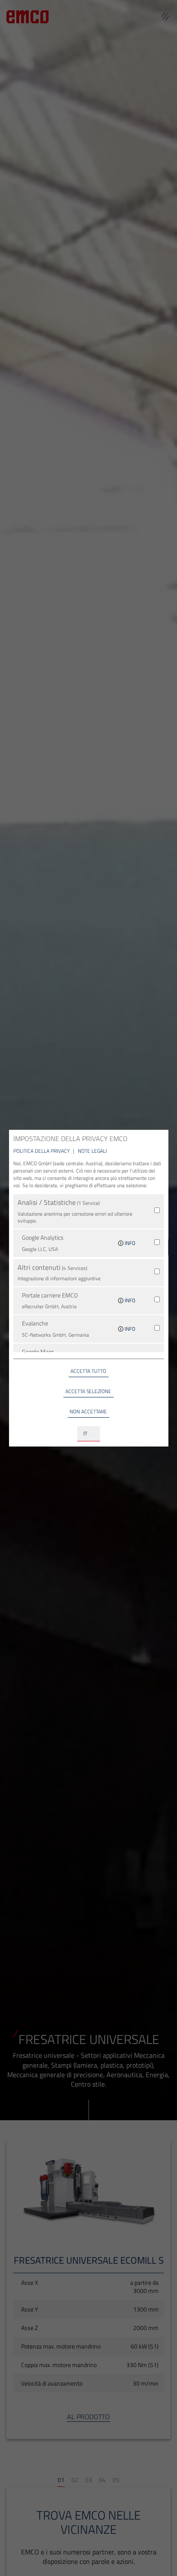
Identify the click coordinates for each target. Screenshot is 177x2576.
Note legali (92, 1151)
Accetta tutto (88, 1371)
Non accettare (88, 1411)
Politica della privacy (42, 1151)
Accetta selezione (88, 1391)
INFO (129, 1243)
